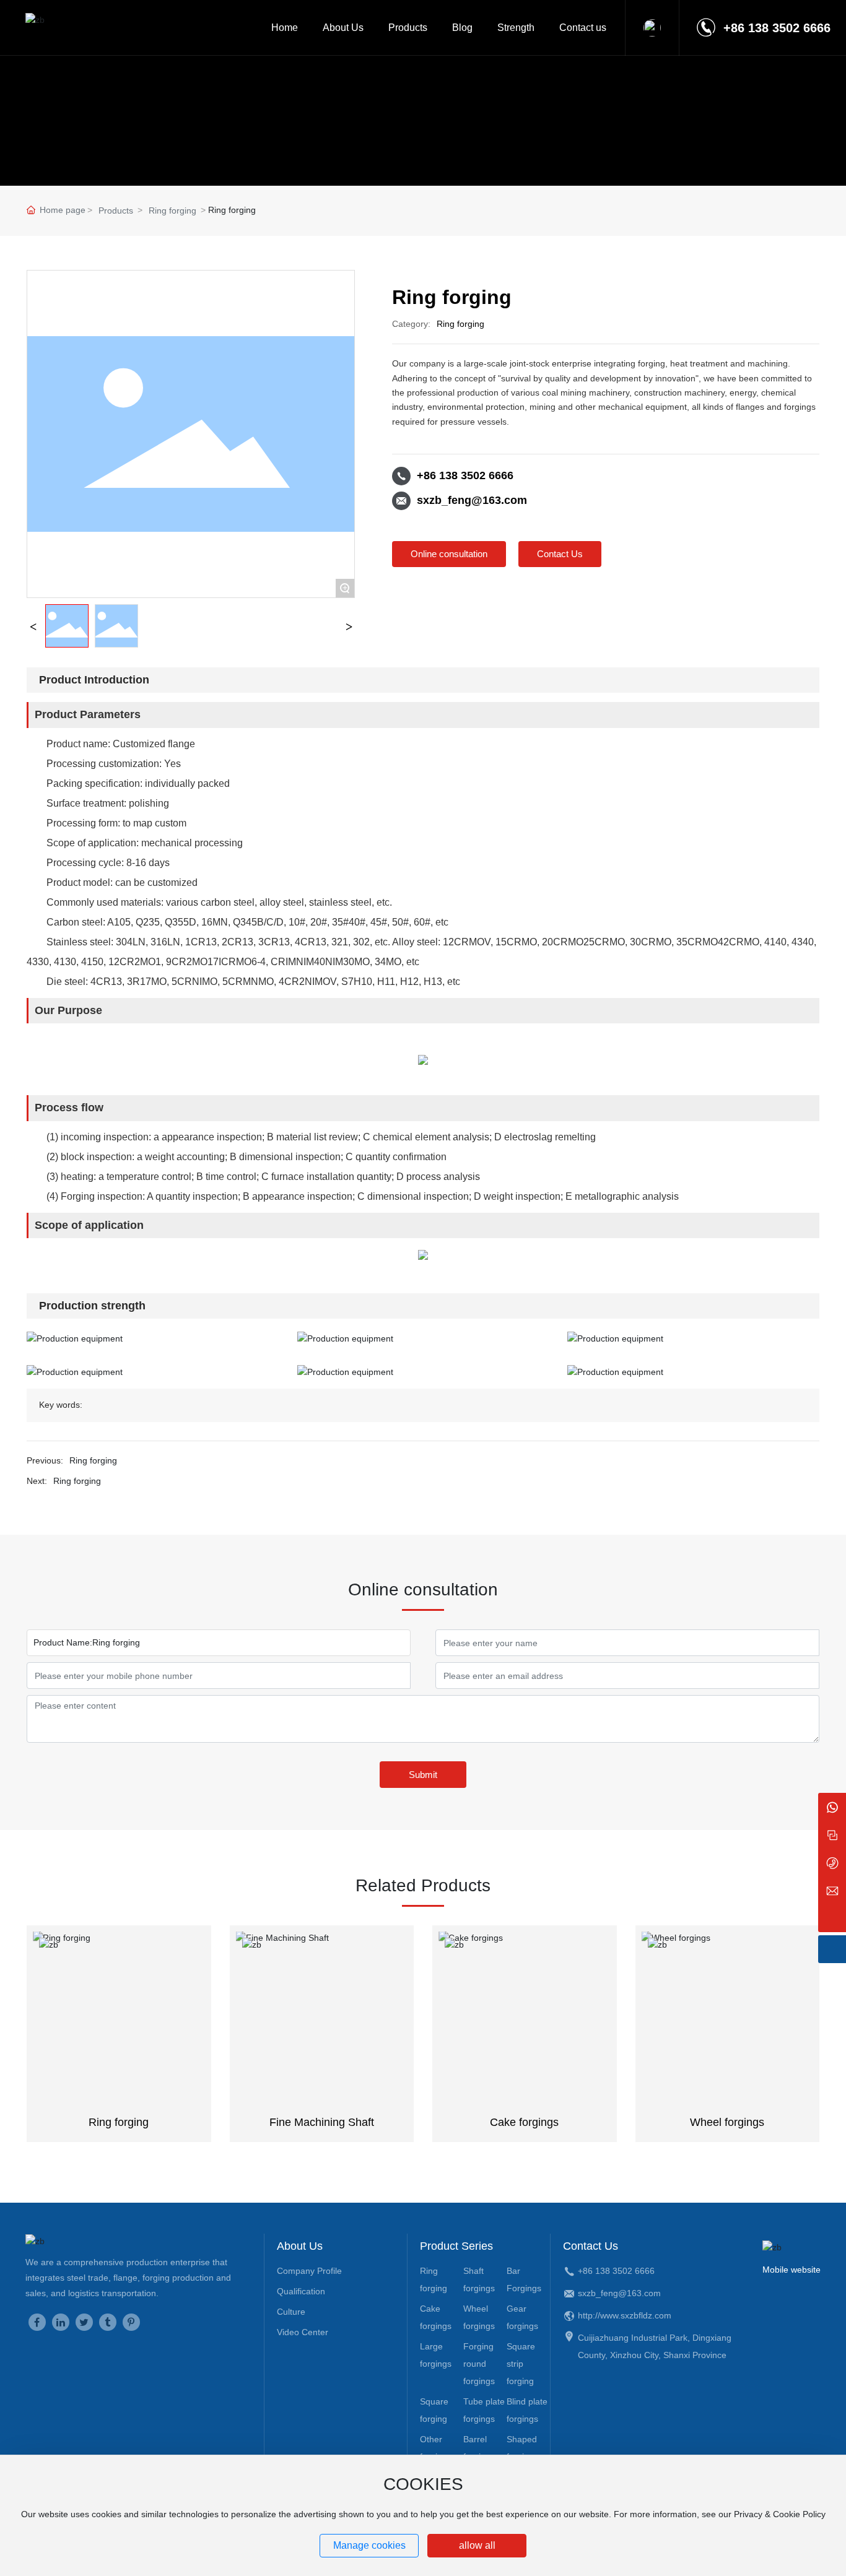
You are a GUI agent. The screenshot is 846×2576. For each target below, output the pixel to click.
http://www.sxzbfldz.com (625, 2315)
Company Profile (309, 2271)
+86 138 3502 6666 (465, 475)
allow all (477, 2545)
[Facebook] (37, 2322)
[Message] (832, 1835)
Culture (291, 2312)
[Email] (832, 1890)
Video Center (303, 2332)
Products (116, 210)
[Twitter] (84, 2322)
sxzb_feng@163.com (472, 500)
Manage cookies (369, 2545)
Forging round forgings (479, 2364)
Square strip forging (521, 2364)
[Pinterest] (131, 2322)
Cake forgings (524, 2122)
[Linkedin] (61, 2322)
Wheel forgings (727, 2122)
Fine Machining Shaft (322, 2122)
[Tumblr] (108, 2322)
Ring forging (172, 210)
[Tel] (832, 1863)
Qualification (301, 2291)
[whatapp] (832, 1807)
